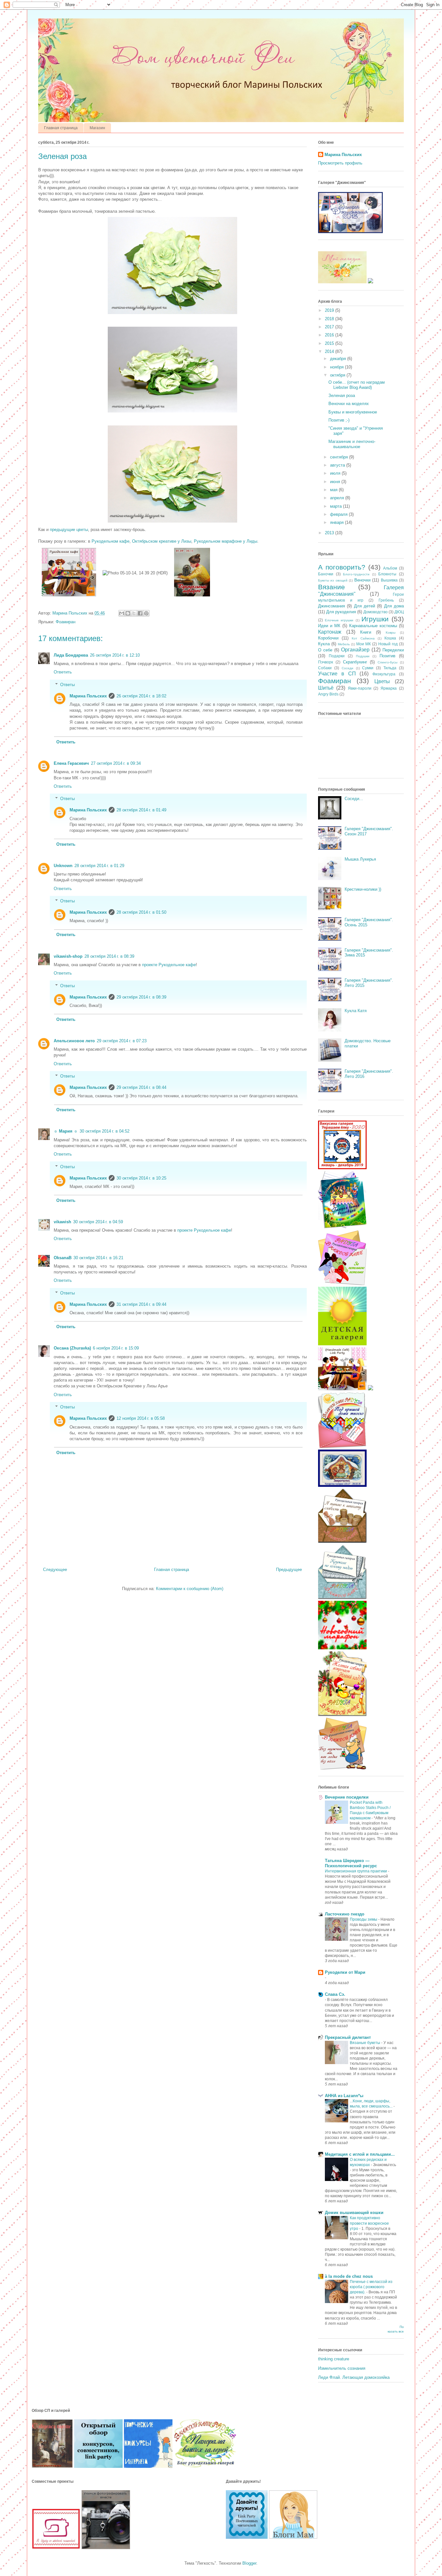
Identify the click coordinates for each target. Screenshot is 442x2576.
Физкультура (384, 674)
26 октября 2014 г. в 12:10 (115, 655)
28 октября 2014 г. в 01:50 (141, 912)
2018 (330, 319)
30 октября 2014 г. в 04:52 (105, 1131)
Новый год (388, 644)
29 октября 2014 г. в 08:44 (141, 1087)
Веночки (362, 580)
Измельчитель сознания (342, 2368)
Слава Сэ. (335, 1994)
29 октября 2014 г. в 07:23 (122, 1041)
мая (334, 490)
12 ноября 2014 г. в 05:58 (141, 1418)
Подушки (363, 656)
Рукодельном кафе (110, 541)
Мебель (344, 644)
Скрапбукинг (355, 662)
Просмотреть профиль (340, 163)
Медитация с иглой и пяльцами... (360, 2154)
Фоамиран (66, 622)
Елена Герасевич (71, 763)
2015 (330, 343)
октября (338, 375)
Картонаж (330, 632)
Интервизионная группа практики (356, 1871)
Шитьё (326, 688)
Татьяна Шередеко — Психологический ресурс (351, 1863)
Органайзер (355, 650)
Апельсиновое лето (74, 1041)
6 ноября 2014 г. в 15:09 (116, 1348)
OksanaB (63, 1258)
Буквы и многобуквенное (353, 412)
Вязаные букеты (365, 2043)
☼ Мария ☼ (66, 1131)
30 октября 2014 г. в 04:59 (98, 1222)
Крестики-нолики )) (363, 889)
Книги (366, 632)
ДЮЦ (399, 612)
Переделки (393, 650)
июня (336, 482)
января (337, 522)
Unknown (63, 866)
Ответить (63, 672)
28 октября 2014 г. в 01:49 (141, 810)
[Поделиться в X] (134, 613)
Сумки (368, 668)
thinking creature (334, 2359)
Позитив (387, 656)
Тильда (390, 668)
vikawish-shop (68, 956)
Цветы (382, 681)
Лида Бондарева (71, 655)
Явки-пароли (360, 688)
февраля (339, 514)
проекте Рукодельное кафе (169, 965)
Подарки (337, 656)
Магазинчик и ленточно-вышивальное (352, 444)
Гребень (386, 600)
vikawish (62, 1222)
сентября (340, 457)
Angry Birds (328, 694)
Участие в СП (337, 674)
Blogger (249, 2563)
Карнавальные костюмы (373, 626)
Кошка (390, 638)
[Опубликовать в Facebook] (140, 613)
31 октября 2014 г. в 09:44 (141, 1304)
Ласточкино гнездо (345, 1914)
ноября (337, 367)
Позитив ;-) (339, 420)
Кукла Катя (356, 1011)
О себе (325, 650)
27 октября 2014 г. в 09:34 (116, 763)
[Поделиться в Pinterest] (146, 613)
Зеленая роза (342, 395)
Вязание (331, 587)
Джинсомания (331, 606)
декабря (339, 359)
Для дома (394, 606)
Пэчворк (326, 662)
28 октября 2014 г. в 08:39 (109, 956)
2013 (330, 533)
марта (337, 506)
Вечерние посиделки (347, 1797)
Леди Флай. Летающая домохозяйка (354, 2377)
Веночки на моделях (349, 404)
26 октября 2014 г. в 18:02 (141, 696)
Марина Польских (88, 696)
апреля (338, 498)
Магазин (97, 128)
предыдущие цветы (69, 530)
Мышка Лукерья (360, 859)
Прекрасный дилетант (348, 2037)
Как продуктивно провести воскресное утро (369, 2223)
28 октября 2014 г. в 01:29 (99, 866)
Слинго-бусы (387, 662)
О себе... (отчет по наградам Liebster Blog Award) (357, 385)
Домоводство (376, 612)
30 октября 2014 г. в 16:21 (98, 1258)
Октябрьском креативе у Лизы (162, 541)
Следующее (55, 1570)
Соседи (348, 668)
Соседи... (354, 799)
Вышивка (389, 580)
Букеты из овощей (333, 580)
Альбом (390, 568)
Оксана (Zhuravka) (72, 1348)
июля (336, 473)
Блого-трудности (356, 574)
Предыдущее (289, 1570)
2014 (330, 351)
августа (338, 465)
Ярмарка (389, 688)
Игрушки (375, 619)
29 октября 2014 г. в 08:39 (141, 997)
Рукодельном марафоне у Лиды (226, 541)
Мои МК (364, 644)
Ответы (67, 685)
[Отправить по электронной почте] (122, 613)
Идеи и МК (329, 626)
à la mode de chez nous (349, 2276)
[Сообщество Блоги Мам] (293, 2537)
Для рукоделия (341, 612)
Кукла (324, 644)
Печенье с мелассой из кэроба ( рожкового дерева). (371, 2287)
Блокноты (387, 574)
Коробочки (328, 638)
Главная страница (61, 128)
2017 (330, 327)
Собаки (325, 668)
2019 (330, 310)
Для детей (365, 606)
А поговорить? (342, 567)
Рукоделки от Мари (345, 1972)
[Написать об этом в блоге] (128, 613)
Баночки (326, 574)
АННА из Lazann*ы (344, 2096)
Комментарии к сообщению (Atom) (190, 1589)
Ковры (391, 633)
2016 (330, 335)
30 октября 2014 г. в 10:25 (141, 1178)
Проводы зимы (364, 1919)
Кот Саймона (363, 638)
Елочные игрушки (339, 620)
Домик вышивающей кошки (354, 2213)
